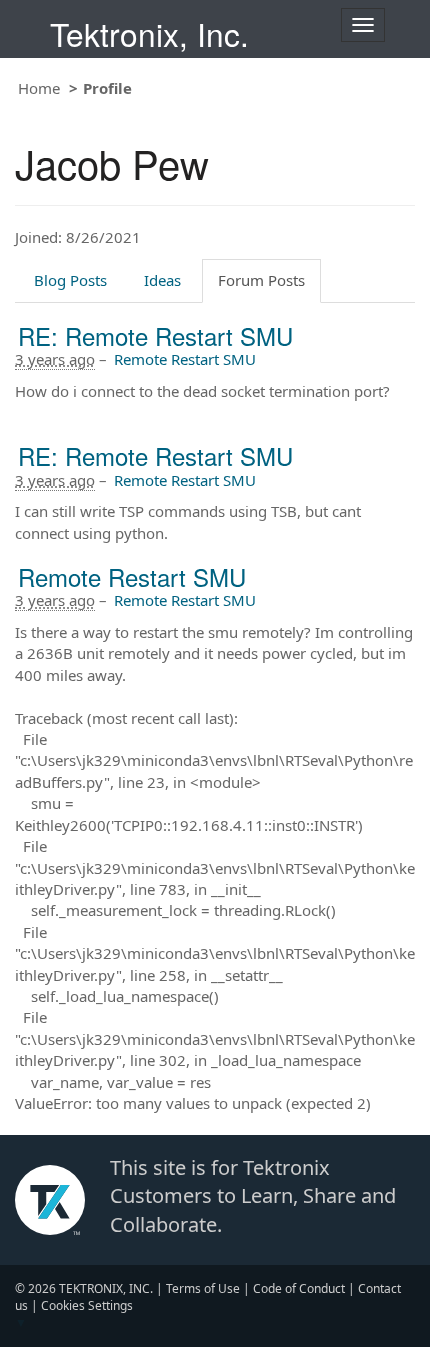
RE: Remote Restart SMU (155, 335)
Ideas (162, 280)
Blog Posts (70, 280)
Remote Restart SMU (185, 359)
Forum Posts (261, 280)
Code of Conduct (299, 1288)
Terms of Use (203, 1288)
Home (39, 88)
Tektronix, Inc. (149, 33)
